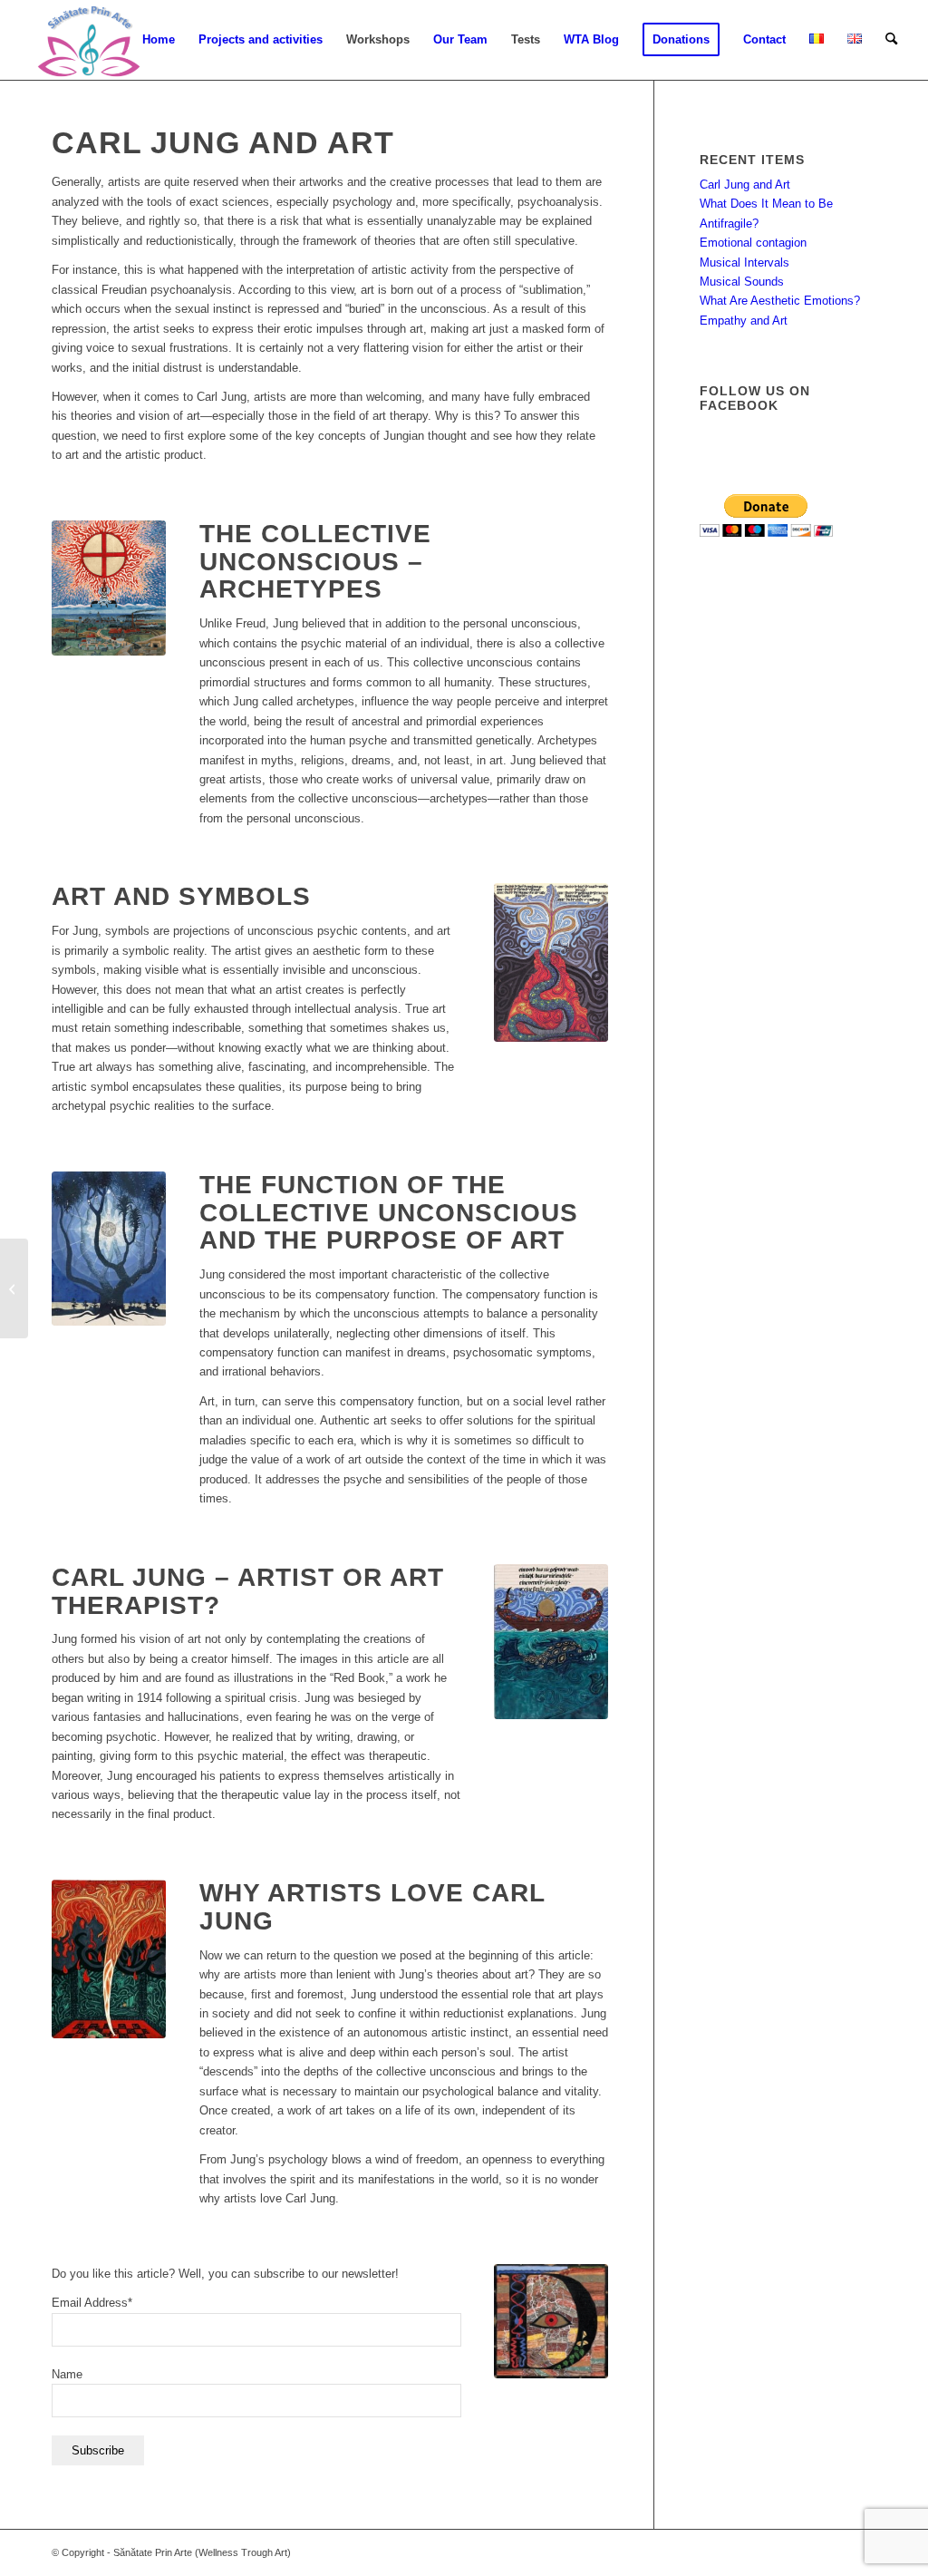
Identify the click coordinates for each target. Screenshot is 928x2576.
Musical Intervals (744, 262)
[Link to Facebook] (781, 2552)
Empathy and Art (744, 321)
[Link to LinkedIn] (863, 2552)
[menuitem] (159, 40)
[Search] (891, 40)
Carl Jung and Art (745, 185)
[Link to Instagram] (808, 2552)
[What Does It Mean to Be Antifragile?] (14, 1288)
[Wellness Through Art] (88, 40)
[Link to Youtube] (836, 2552)
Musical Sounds (742, 282)
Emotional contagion (753, 243)
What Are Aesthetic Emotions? (780, 301)
